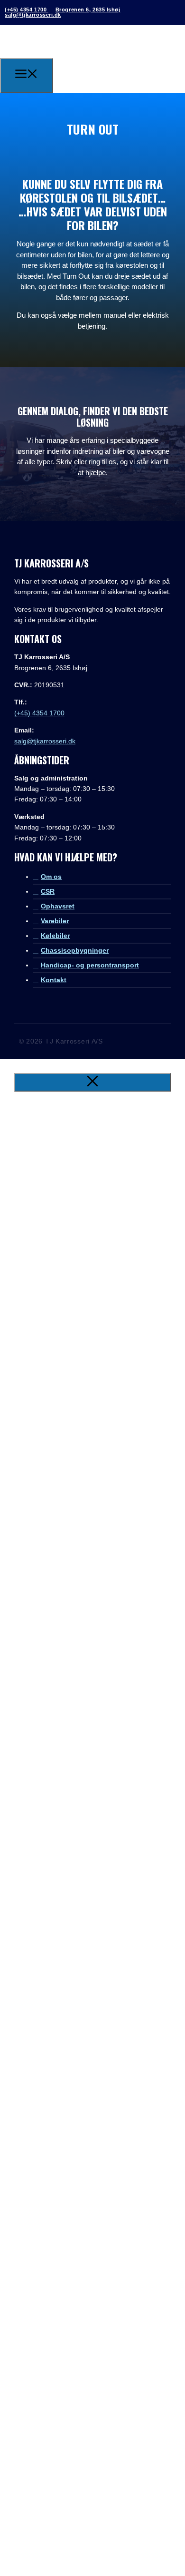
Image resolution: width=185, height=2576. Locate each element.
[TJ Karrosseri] (79, 74)
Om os (51, 877)
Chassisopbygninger (75, 950)
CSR (48, 891)
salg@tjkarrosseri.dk (33, 15)
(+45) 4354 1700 (27, 10)
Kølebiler (55, 936)
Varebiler (55, 921)
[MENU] (27, 76)
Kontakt (54, 980)
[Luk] (92, 1082)
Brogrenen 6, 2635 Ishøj (88, 10)
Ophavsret (58, 906)
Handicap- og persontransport (90, 965)
